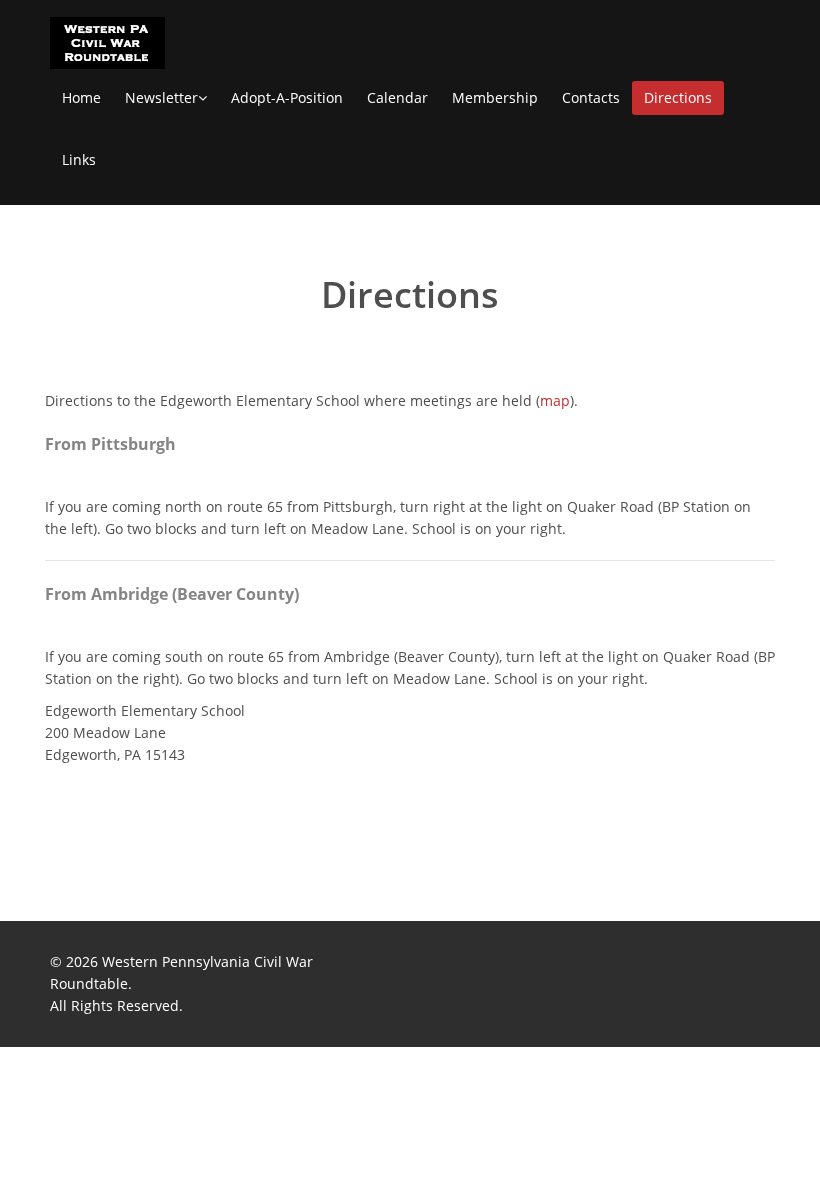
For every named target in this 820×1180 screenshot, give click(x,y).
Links (79, 159)
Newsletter (161, 97)
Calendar (397, 97)
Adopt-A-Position (287, 97)
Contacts (591, 97)
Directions (678, 97)
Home (81, 97)
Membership (495, 97)
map (555, 400)
